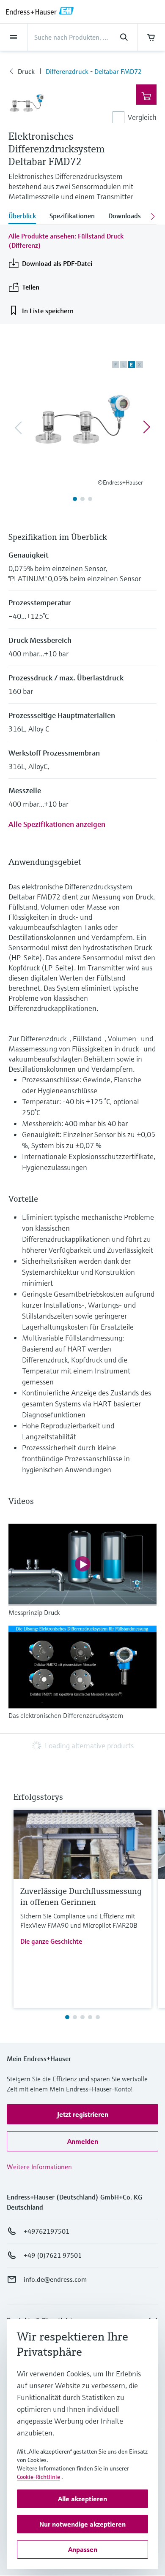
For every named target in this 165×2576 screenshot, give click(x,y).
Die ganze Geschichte (51, 1941)
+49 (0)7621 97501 (53, 2255)
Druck (26, 71)
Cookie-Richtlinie (38, 2477)
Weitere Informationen (39, 2167)
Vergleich (142, 117)
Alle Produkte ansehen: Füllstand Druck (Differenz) (66, 241)
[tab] (26, 217)
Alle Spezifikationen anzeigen (57, 824)
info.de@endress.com (55, 2279)
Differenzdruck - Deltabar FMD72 (94, 71)
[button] (82, 2114)
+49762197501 (47, 2231)
